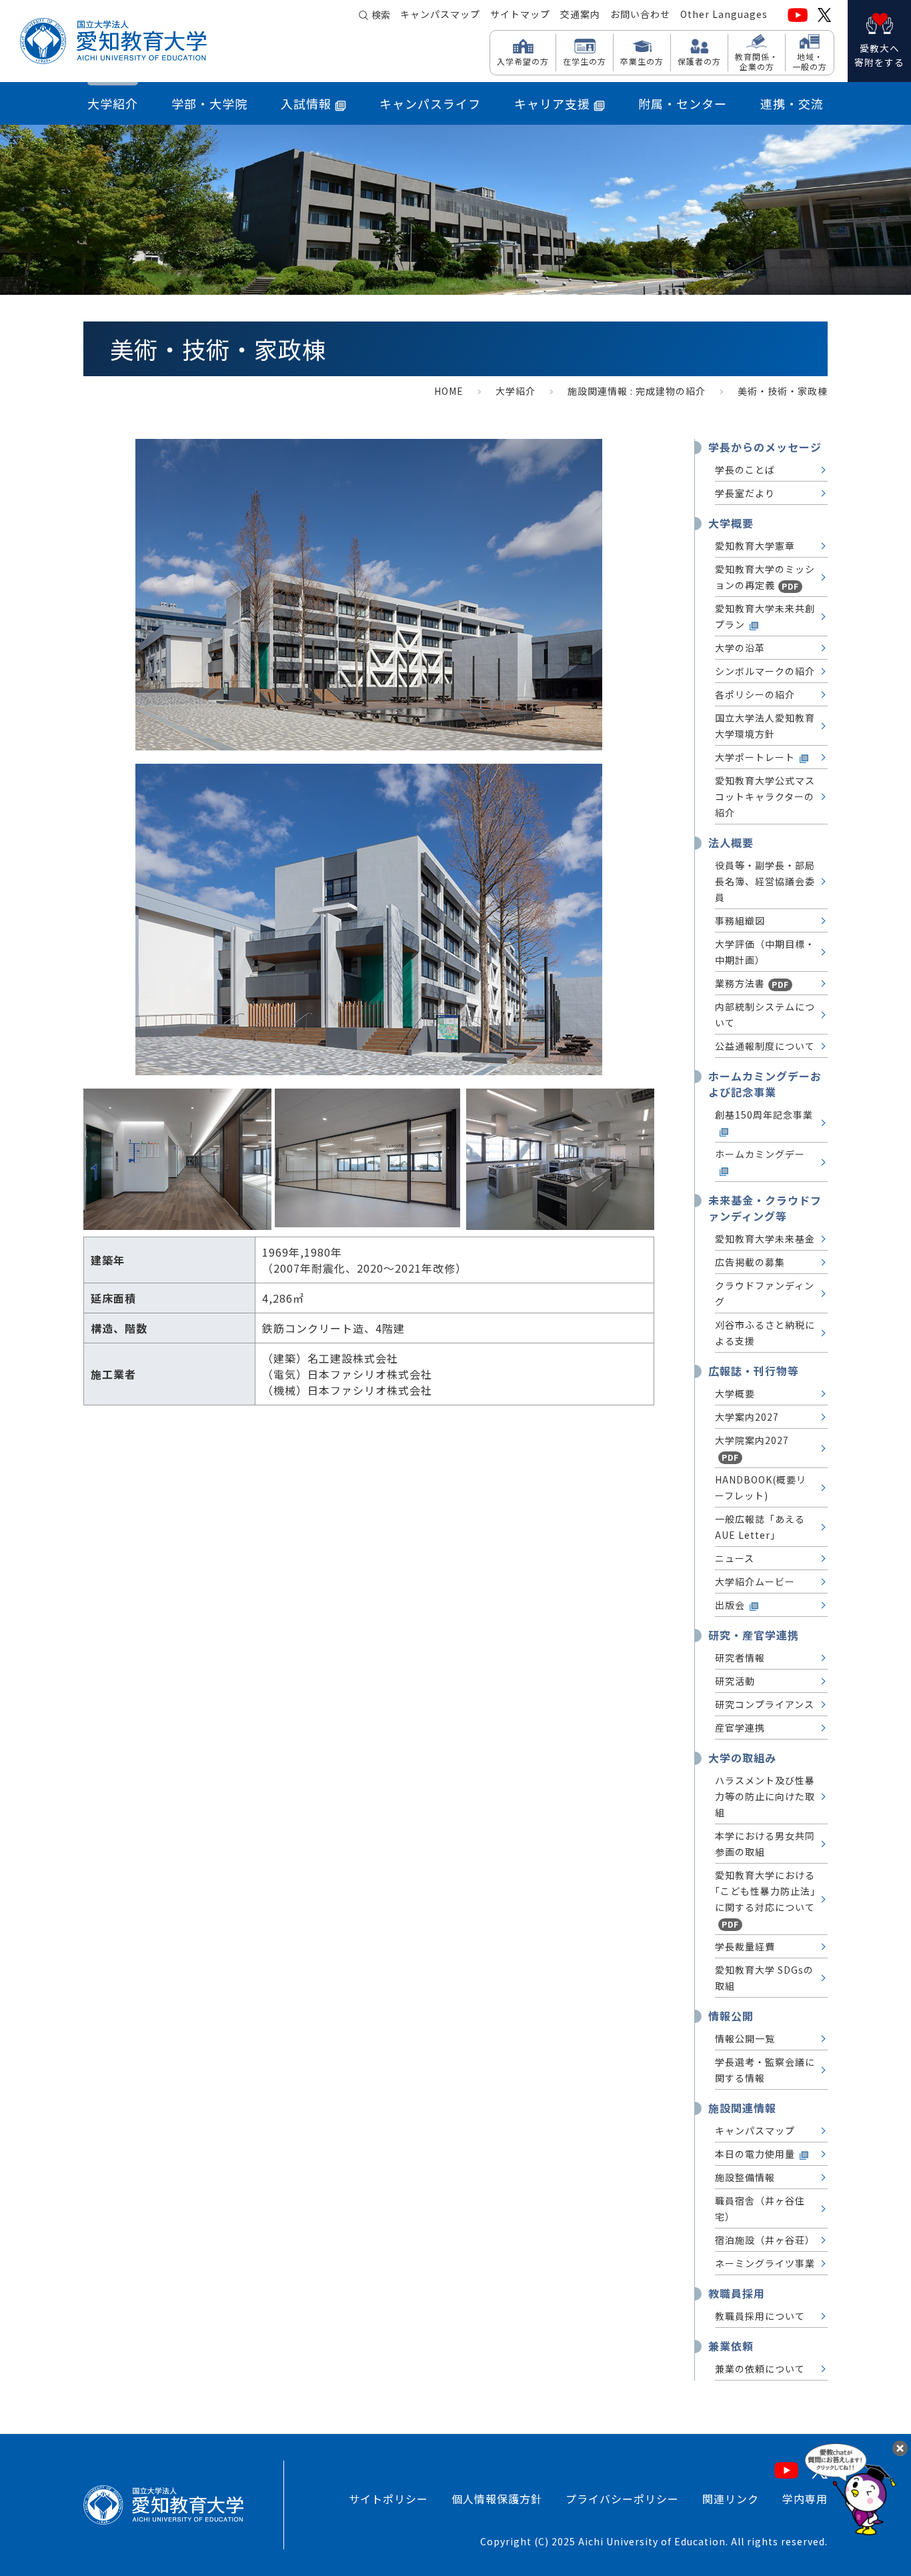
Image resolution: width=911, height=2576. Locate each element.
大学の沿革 (740, 648)
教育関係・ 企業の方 (757, 61)
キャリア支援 (552, 103)
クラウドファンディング (765, 1293)
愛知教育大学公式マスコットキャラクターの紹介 (765, 796)
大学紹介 (113, 103)
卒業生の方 (642, 61)
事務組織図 (740, 920)
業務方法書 (752, 983)
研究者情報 (740, 1658)
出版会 (730, 1605)
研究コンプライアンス (765, 1704)
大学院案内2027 (752, 1448)
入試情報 (306, 103)
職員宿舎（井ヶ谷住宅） (760, 2208)
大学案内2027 (747, 1417)
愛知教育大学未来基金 (765, 1239)
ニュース (735, 1558)
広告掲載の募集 (750, 1262)
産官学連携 (740, 1728)
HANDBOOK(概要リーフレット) (761, 1487)
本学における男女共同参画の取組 (765, 1844)
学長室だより (745, 493)
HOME (449, 391)
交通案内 (580, 14)
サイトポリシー (388, 2499)
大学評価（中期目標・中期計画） (765, 952)
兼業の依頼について (760, 2369)
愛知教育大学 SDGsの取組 (764, 1978)
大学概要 (735, 1393)
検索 (381, 15)
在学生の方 (585, 61)
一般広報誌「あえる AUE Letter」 (760, 1527)
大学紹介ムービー (755, 1581)
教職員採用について (760, 2316)
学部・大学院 (209, 103)
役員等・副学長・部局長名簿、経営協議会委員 (765, 881)
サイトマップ (520, 14)
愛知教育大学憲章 (755, 546)
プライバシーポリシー (622, 2499)
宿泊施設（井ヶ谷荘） (765, 2240)
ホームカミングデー (760, 1154)
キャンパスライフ (430, 103)
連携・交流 (792, 103)
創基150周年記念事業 (764, 1115)
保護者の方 (699, 61)
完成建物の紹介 (671, 391)
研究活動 (735, 1681)
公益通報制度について (765, 1046)
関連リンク (731, 2499)
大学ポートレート (755, 757)
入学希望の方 (523, 61)
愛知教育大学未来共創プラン (765, 616)
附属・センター (683, 103)
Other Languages (724, 14)
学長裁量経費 (745, 1946)
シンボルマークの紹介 (765, 671)
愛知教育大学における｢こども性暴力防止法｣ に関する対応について (765, 1899)
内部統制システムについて (765, 1015)
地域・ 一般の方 (810, 61)
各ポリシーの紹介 (755, 694)
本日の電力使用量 (755, 2154)
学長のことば (745, 470)
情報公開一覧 (745, 2038)
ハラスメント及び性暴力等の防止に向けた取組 (765, 1796)
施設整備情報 (745, 2177)
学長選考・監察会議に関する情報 (765, 2070)
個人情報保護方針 (497, 2499)
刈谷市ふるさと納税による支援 (765, 1333)
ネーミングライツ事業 (765, 2263)
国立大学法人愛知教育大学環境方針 (765, 726)
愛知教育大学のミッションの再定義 (765, 577)
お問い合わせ (640, 14)
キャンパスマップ (440, 14)
